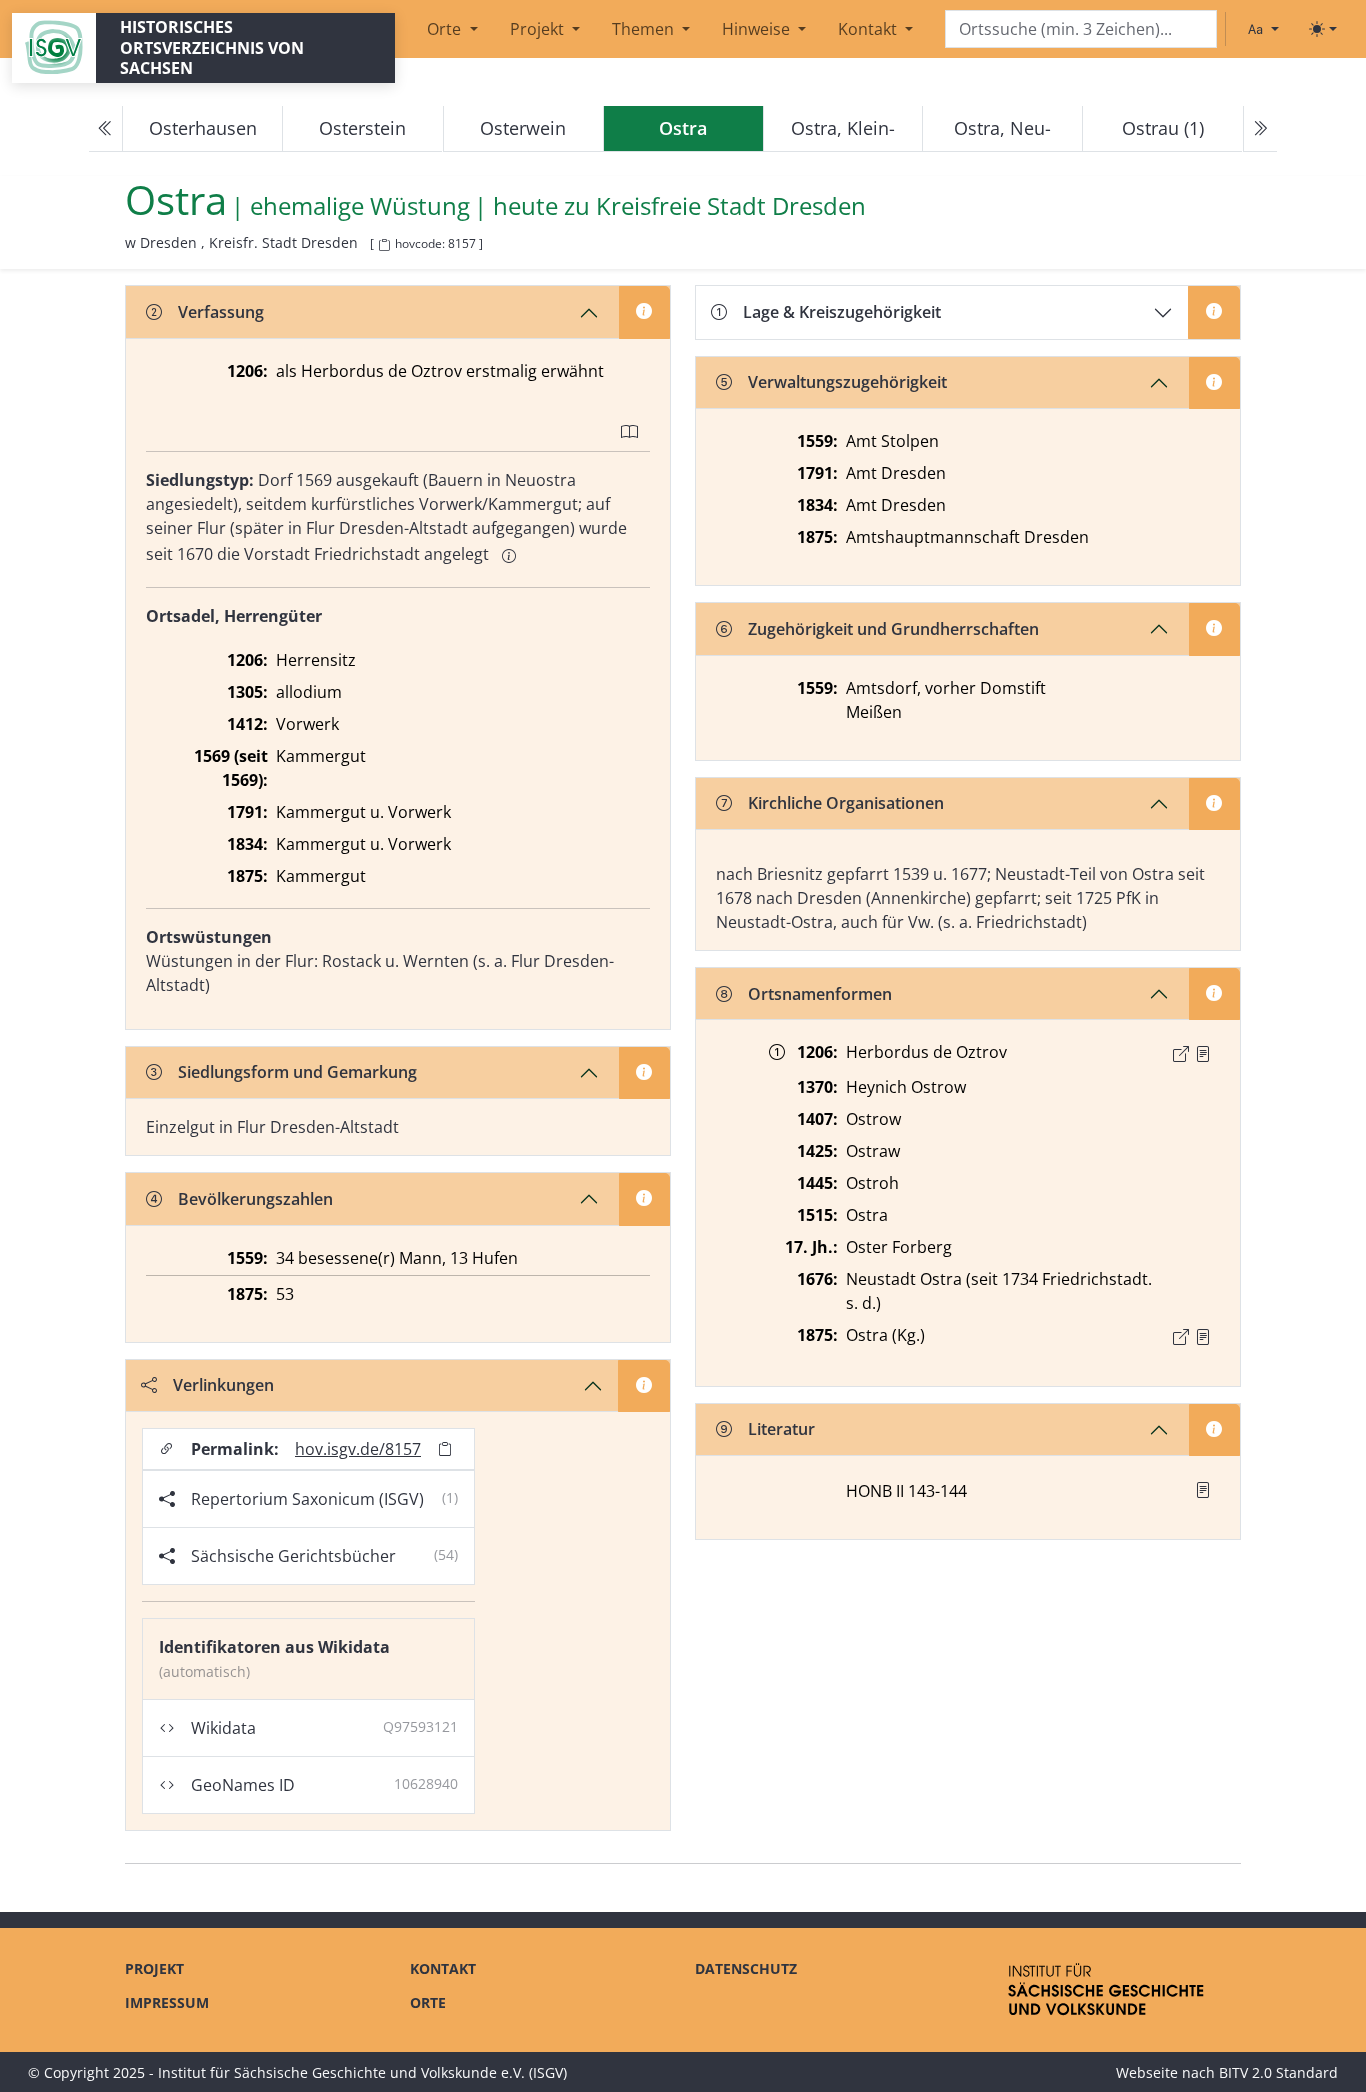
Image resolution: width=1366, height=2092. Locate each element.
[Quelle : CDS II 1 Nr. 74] (1203, 1054)
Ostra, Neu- (1002, 128)
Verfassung (221, 312)
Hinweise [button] (758, 29)
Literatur (781, 1429)
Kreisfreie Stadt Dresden (731, 206)
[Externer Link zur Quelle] (1181, 1054)
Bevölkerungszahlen (255, 1199)
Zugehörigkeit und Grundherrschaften (893, 629)
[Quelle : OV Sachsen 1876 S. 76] (1203, 1337)
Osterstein (362, 128)
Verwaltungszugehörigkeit (847, 382)
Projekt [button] (539, 29)
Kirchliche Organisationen (846, 803)
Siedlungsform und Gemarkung (297, 1072)
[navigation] (683, 129)
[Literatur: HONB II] (1203, 1490)
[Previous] (106, 129)
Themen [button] (645, 29)
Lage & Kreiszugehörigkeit (842, 312)
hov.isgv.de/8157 (358, 1449)
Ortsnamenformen (820, 994)
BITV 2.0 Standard (1278, 2072)
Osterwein (523, 128)
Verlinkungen (223, 1385)
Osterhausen (203, 128)
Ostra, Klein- (843, 128)
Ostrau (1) (1163, 128)
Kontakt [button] (869, 29)
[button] (1203, 1054)
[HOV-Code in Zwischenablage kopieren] (384, 245)
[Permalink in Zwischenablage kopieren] (445, 1449)
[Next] (1260, 129)
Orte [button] (446, 29)
